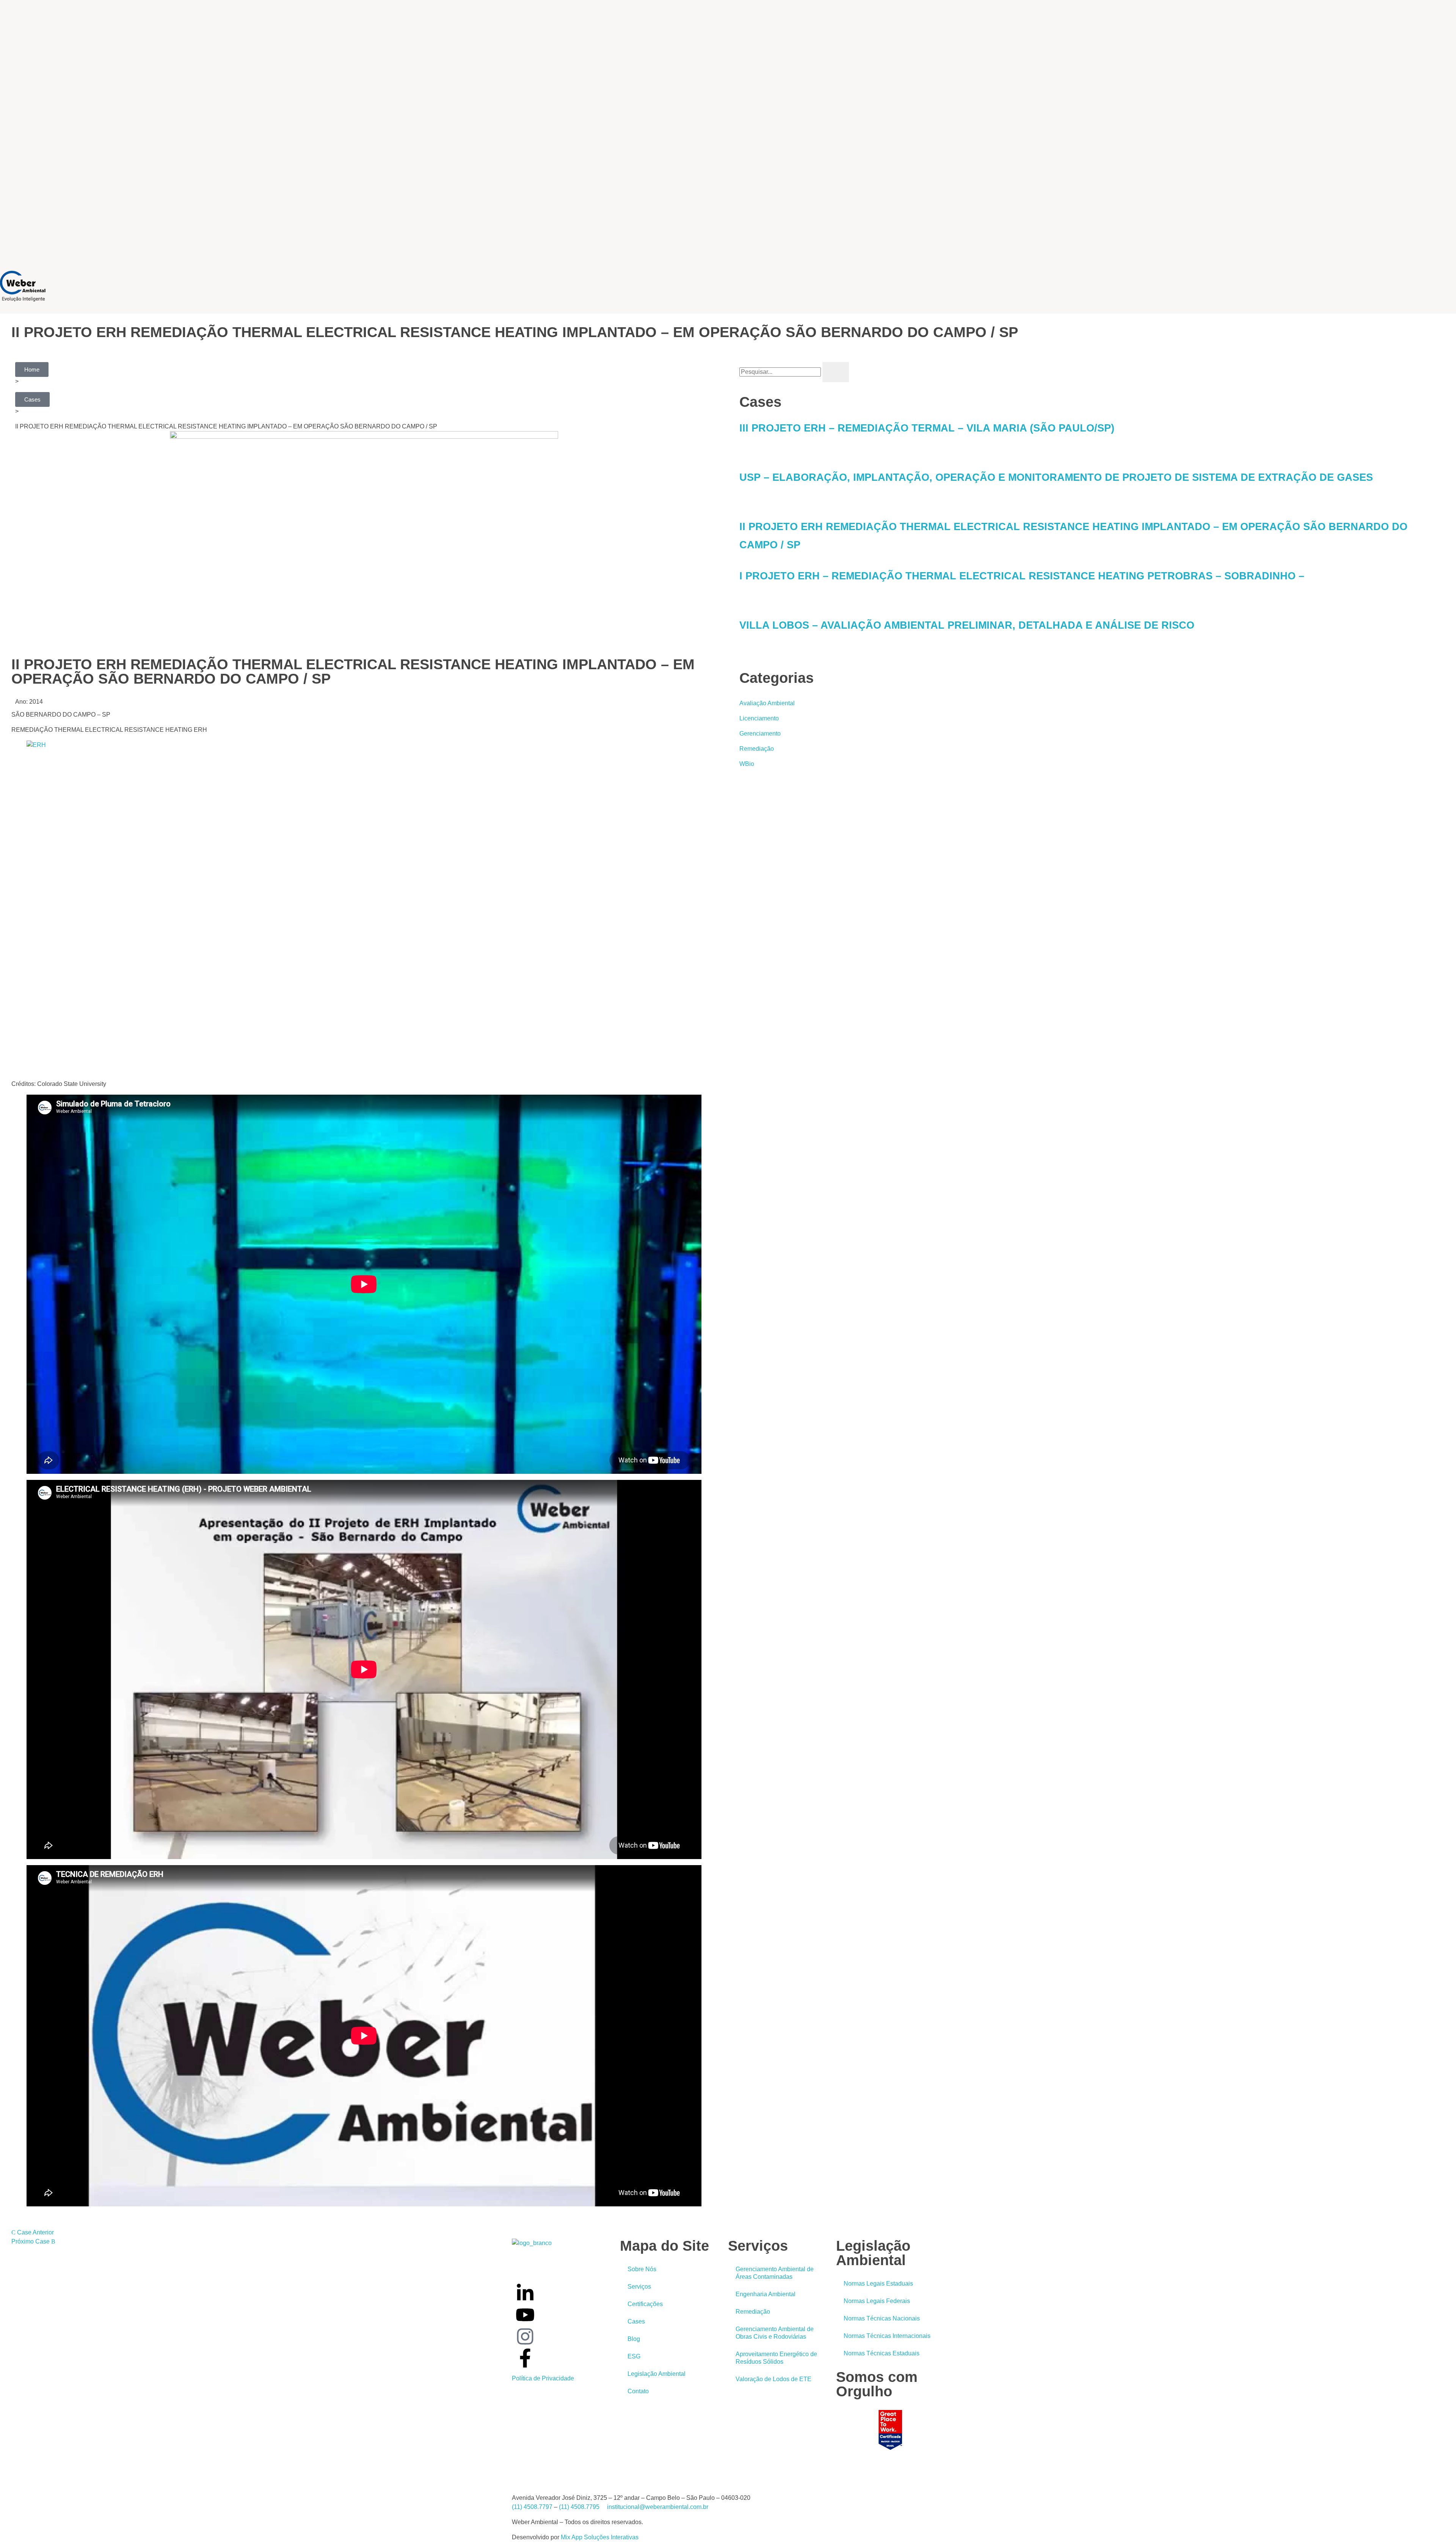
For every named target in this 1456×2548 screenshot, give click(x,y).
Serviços (639, 2287)
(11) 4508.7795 (579, 2507)
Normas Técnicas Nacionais (882, 2318)
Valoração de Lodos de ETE (773, 2379)
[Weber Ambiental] (23, 286)
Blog (634, 2339)
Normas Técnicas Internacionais (887, 2336)
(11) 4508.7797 (532, 2507)
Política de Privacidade (543, 2378)
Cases (636, 2321)
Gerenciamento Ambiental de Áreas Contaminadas (775, 2273)
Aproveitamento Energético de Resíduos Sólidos (776, 2358)
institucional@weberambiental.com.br (658, 2507)
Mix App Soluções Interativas (600, 2537)
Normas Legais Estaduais (878, 2284)
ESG (634, 2356)
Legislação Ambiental (657, 2374)
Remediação (753, 2312)
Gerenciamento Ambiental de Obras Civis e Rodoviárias (775, 2333)
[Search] (836, 372)
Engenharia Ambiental (766, 2294)
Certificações (645, 2304)
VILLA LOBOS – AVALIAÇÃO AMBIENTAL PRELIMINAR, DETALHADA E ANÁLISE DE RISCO (967, 625)
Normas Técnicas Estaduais (882, 2353)
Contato (638, 2391)
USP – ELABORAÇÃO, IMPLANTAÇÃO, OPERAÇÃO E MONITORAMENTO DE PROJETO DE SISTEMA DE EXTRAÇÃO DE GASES (1056, 477)
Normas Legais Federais (877, 2301)
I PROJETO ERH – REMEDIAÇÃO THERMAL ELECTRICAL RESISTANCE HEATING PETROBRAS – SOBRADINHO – (1022, 576)
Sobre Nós (642, 2269)
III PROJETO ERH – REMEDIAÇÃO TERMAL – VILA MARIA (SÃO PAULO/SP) (927, 428)
